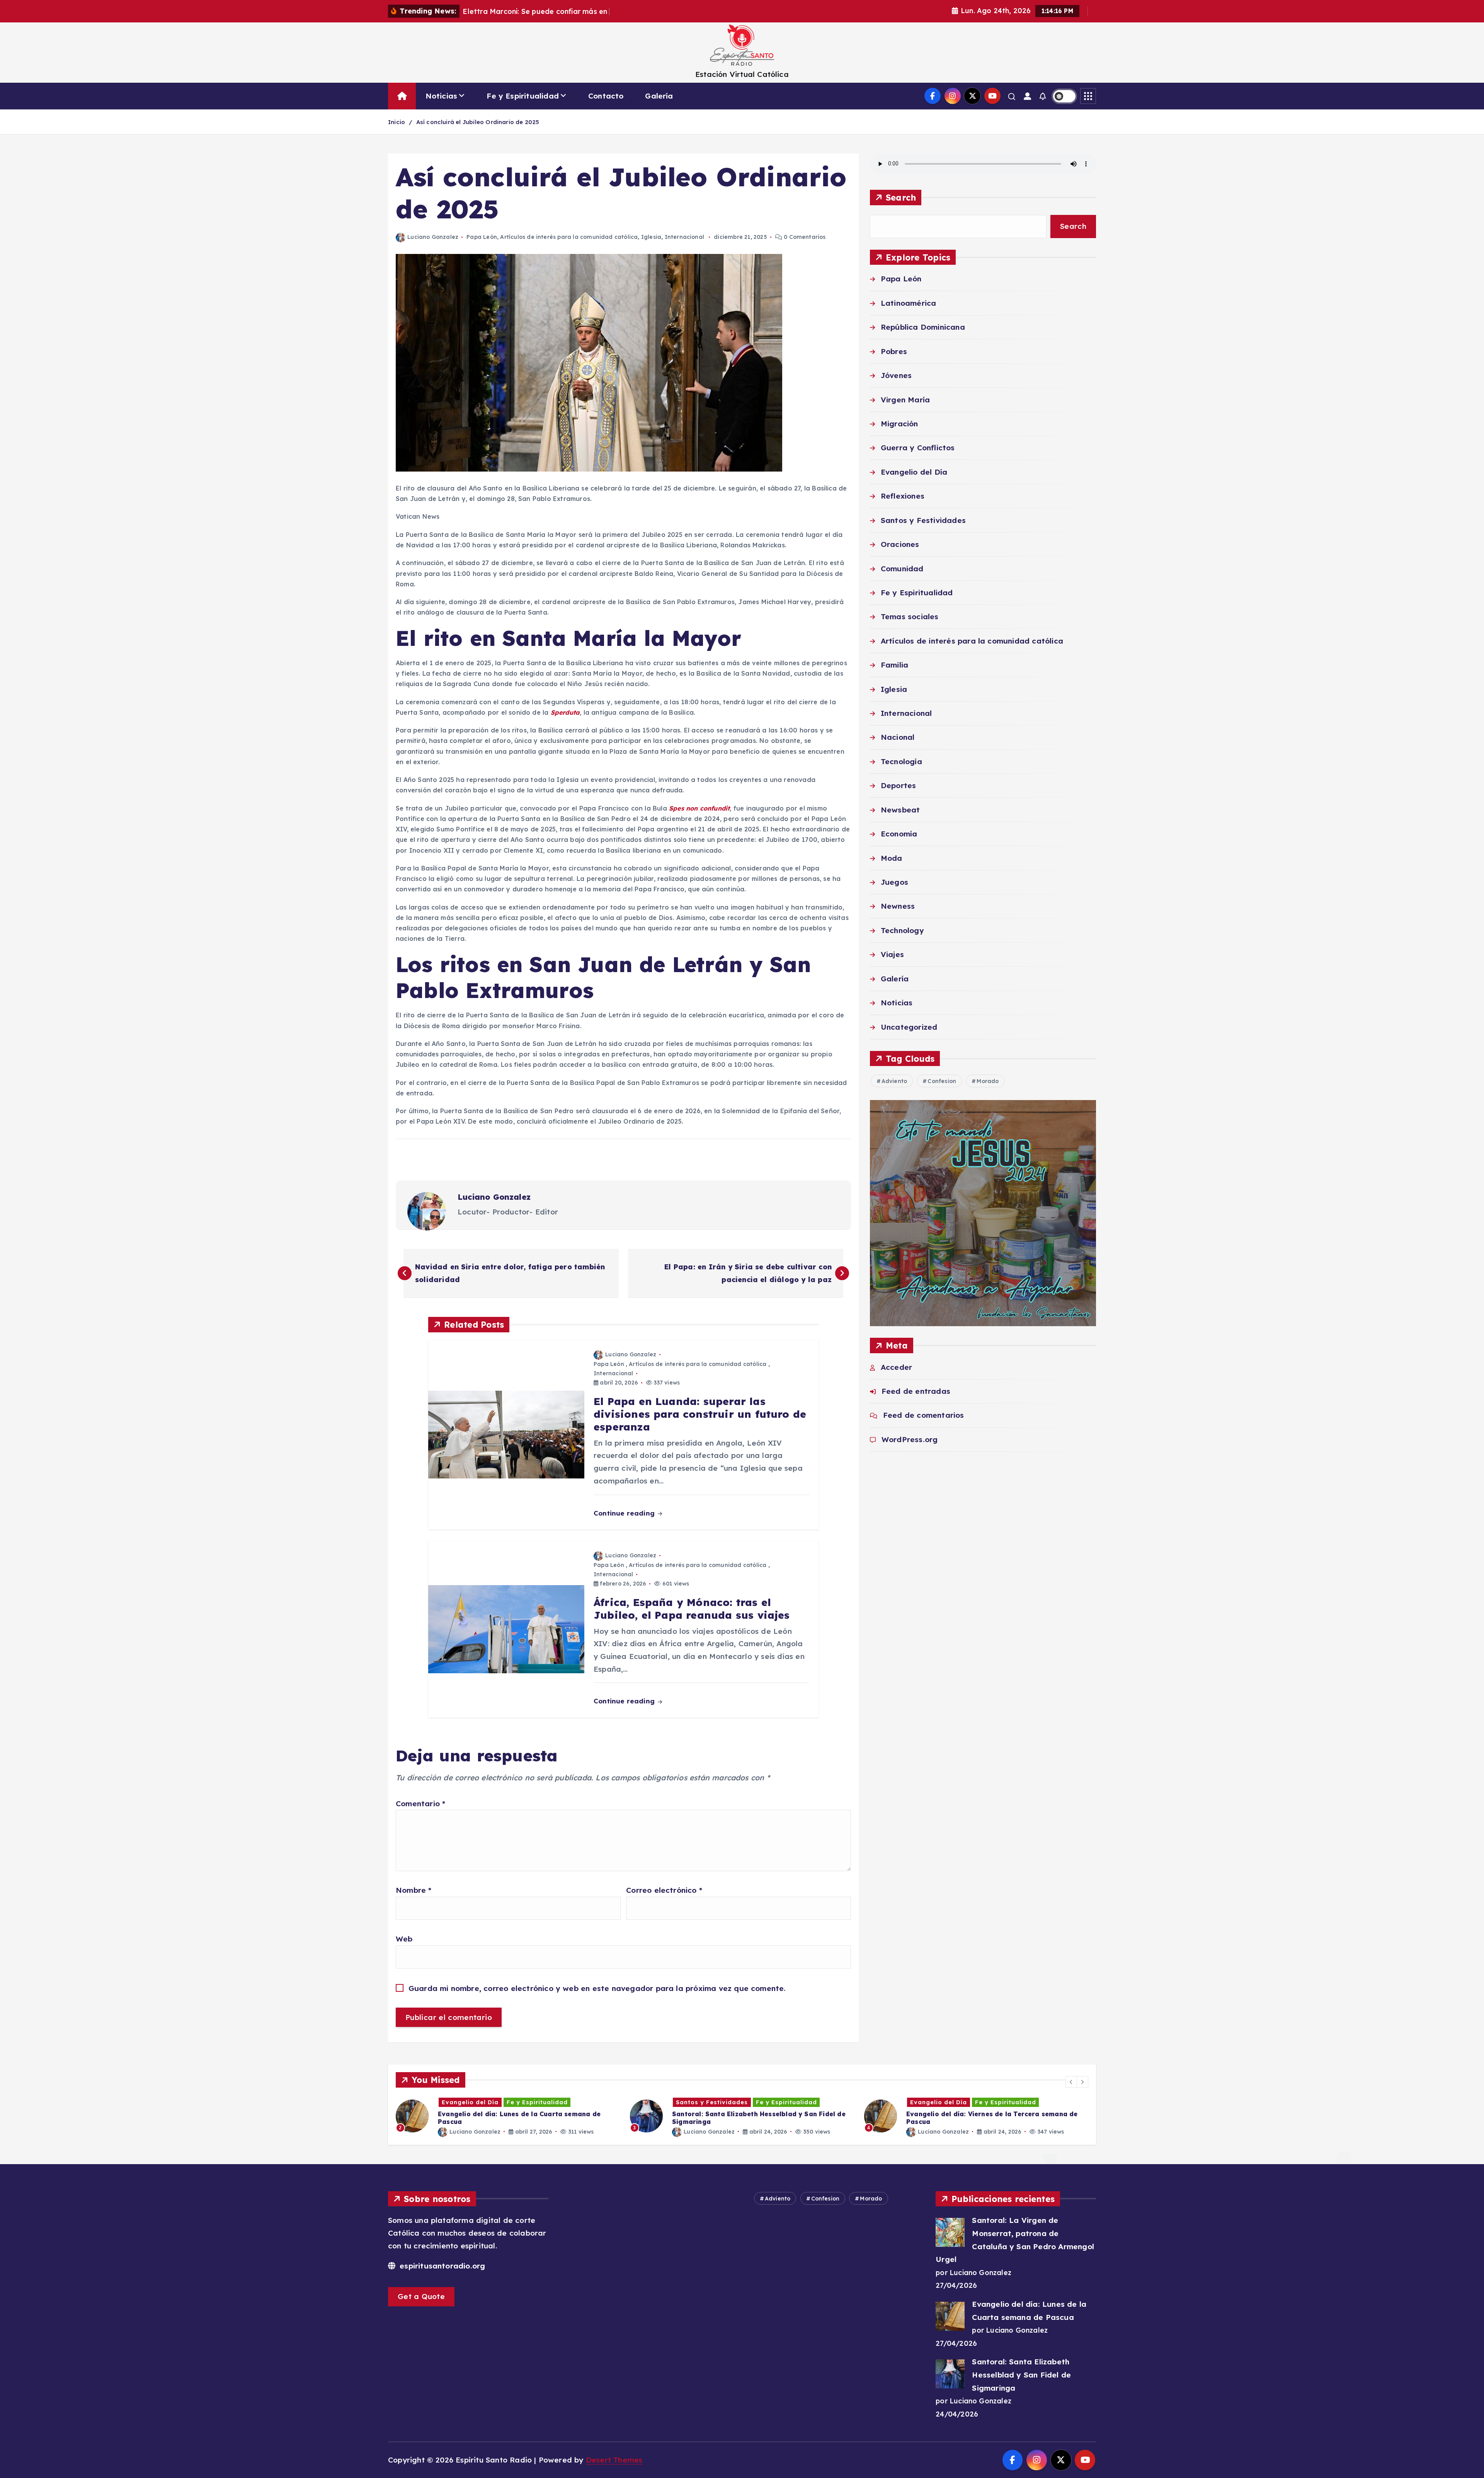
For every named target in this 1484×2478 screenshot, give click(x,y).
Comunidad (902, 569)
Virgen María (905, 400)
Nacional (898, 737)
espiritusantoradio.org (441, 2266)
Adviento (894, 1081)
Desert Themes (614, 2460)
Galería (659, 96)
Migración (899, 424)
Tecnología (901, 761)
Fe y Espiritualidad (523, 96)
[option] (535, 2116)
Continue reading (625, 1513)
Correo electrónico (664, 1890)
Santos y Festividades (923, 520)
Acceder (896, 1367)
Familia (894, 665)
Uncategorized (909, 1027)
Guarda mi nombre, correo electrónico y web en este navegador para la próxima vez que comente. (597, 1988)
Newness (898, 906)
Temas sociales (910, 617)
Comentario (420, 1804)
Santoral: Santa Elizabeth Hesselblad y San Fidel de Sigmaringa (1021, 2375)
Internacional (685, 237)
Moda (892, 858)
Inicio (397, 122)
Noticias (442, 96)
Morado (988, 1081)
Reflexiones (903, 496)
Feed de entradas (916, 1391)
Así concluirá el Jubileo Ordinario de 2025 (478, 122)
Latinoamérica (909, 303)
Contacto (606, 96)
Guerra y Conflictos (918, 448)
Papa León (482, 237)
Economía (899, 834)
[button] (1071, 2082)
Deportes (899, 786)
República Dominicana (923, 327)
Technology (902, 930)
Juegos (894, 882)
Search (901, 197)
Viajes (892, 955)
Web (404, 1939)
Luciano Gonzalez (433, 237)
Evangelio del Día (914, 472)
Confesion (942, 1081)
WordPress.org (910, 1439)
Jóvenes (896, 376)
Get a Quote (421, 2296)
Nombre (414, 1890)
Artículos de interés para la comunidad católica (569, 237)
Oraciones (900, 545)
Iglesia (651, 237)
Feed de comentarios (924, 1415)
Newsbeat (900, 810)
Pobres (894, 351)
